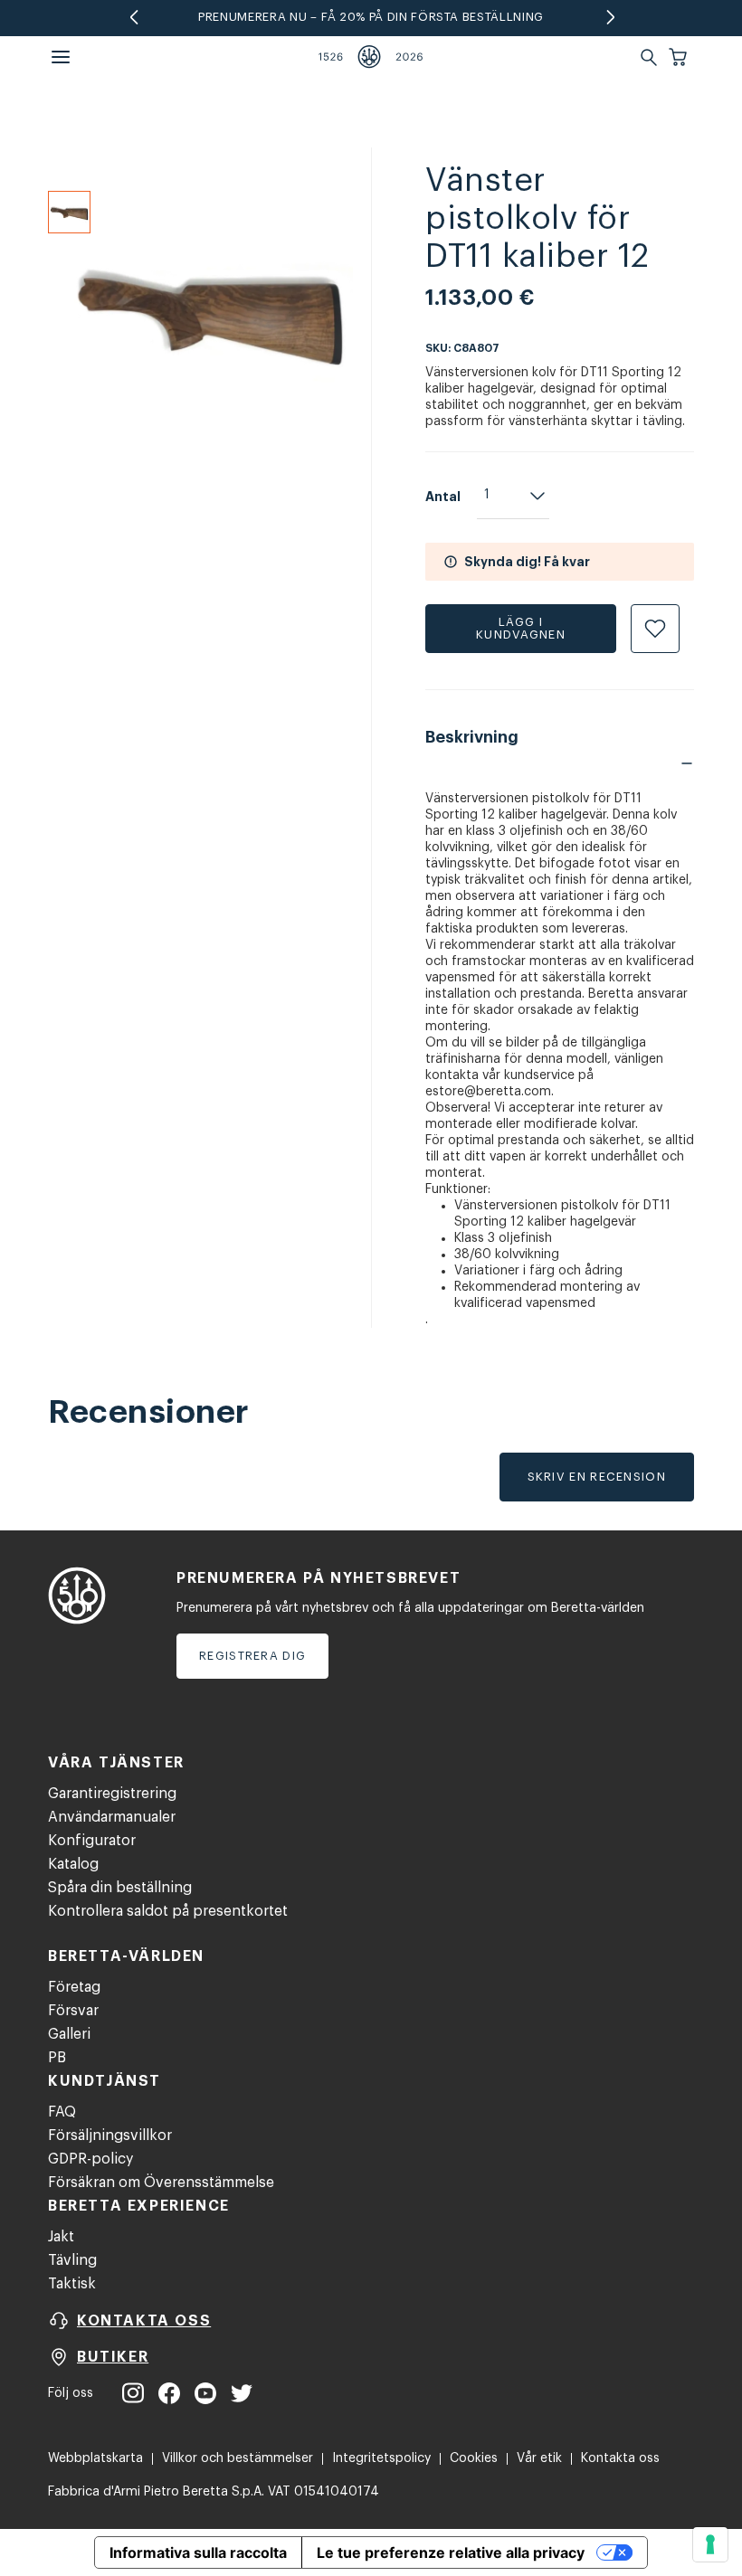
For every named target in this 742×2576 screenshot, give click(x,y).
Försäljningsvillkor (110, 2136)
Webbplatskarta (95, 2458)
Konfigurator (92, 1841)
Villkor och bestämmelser (238, 2458)
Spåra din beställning (120, 1888)
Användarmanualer (112, 1817)
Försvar (73, 2011)
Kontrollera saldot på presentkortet (168, 1911)
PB (57, 2058)
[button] (680, 57)
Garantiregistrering (112, 1794)
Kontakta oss (620, 2458)
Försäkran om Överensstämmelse (161, 2183)
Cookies (474, 2458)
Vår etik (539, 2458)
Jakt (61, 2237)
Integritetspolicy (381, 2458)
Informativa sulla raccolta (198, 2552)
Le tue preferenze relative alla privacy (451, 2552)
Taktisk (72, 2284)
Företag (74, 1987)
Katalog (73, 1864)
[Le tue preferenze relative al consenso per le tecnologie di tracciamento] (710, 2544)
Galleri (69, 2034)
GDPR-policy (90, 2159)
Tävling (72, 2260)
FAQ (62, 2112)
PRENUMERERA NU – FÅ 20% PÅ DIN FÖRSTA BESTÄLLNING (371, 17)
